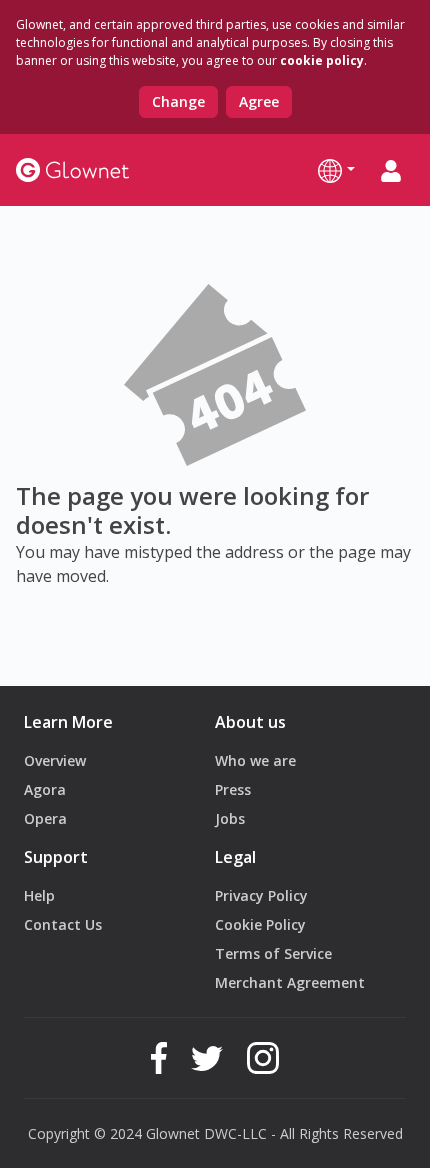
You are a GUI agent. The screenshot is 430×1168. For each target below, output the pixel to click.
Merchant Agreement (290, 982)
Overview (55, 760)
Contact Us (63, 924)
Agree (259, 101)
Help (39, 895)
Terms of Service (273, 953)
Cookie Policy (260, 924)
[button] (336, 170)
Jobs (230, 818)
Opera (45, 818)
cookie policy (322, 60)
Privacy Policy (261, 895)
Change (178, 101)
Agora (45, 789)
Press (233, 789)
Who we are (255, 760)
